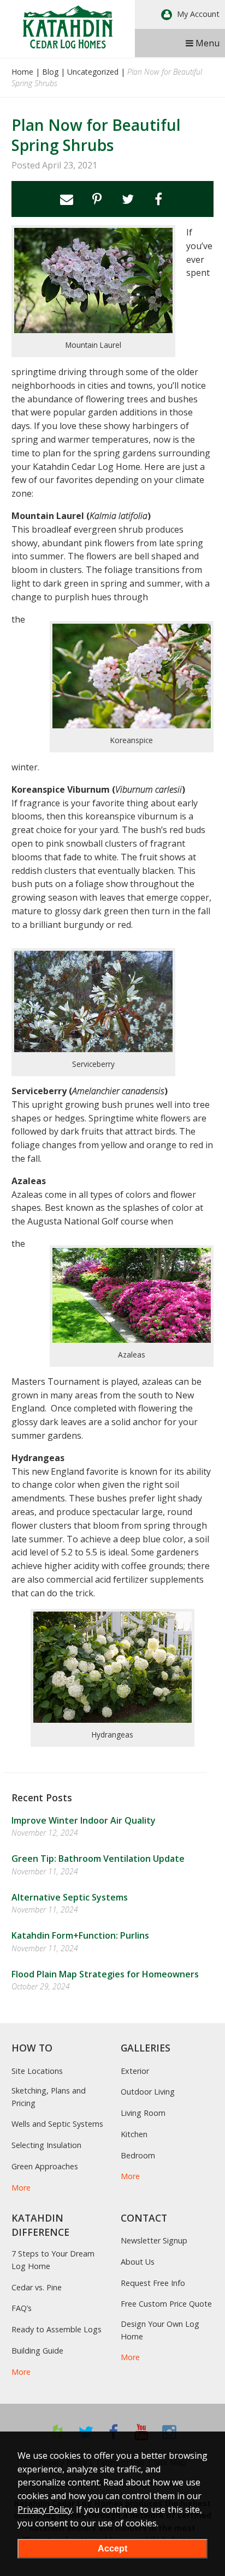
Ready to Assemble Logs (57, 2329)
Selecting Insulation (46, 2145)
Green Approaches (45, 2166)
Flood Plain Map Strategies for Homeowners (105, 1974)
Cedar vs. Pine (37, 2287)
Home (22, 72)
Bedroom (138, 2155)
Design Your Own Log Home (160, 2330)
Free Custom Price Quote (166, 2304)
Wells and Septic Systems (57, 2124)
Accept (112, 2548)
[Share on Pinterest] (97, 199)
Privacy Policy (45, 2509)
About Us (138, 2262)
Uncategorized (93, 72)
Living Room (143, 2113)
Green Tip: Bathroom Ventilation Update (98, 1859)
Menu (206, 43)
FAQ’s (22, 2308)
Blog (50, 72)
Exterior (135, 2071)
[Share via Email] (67, 199)
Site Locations (37, 2071)
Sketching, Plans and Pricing (49, 2097)
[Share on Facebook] (158, 199)
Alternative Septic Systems (70, 1897)
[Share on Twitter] (128, 199)
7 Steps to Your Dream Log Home (53, 2260)
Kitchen (134, 2134)
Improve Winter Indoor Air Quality (84, 1820)
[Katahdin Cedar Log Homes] (68, 27)
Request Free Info (153, 2283)
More (21, 2188)
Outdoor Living (148, 2092)
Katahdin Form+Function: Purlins (80, 1935)
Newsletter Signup (154, 2240)
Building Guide (37, 2351)
